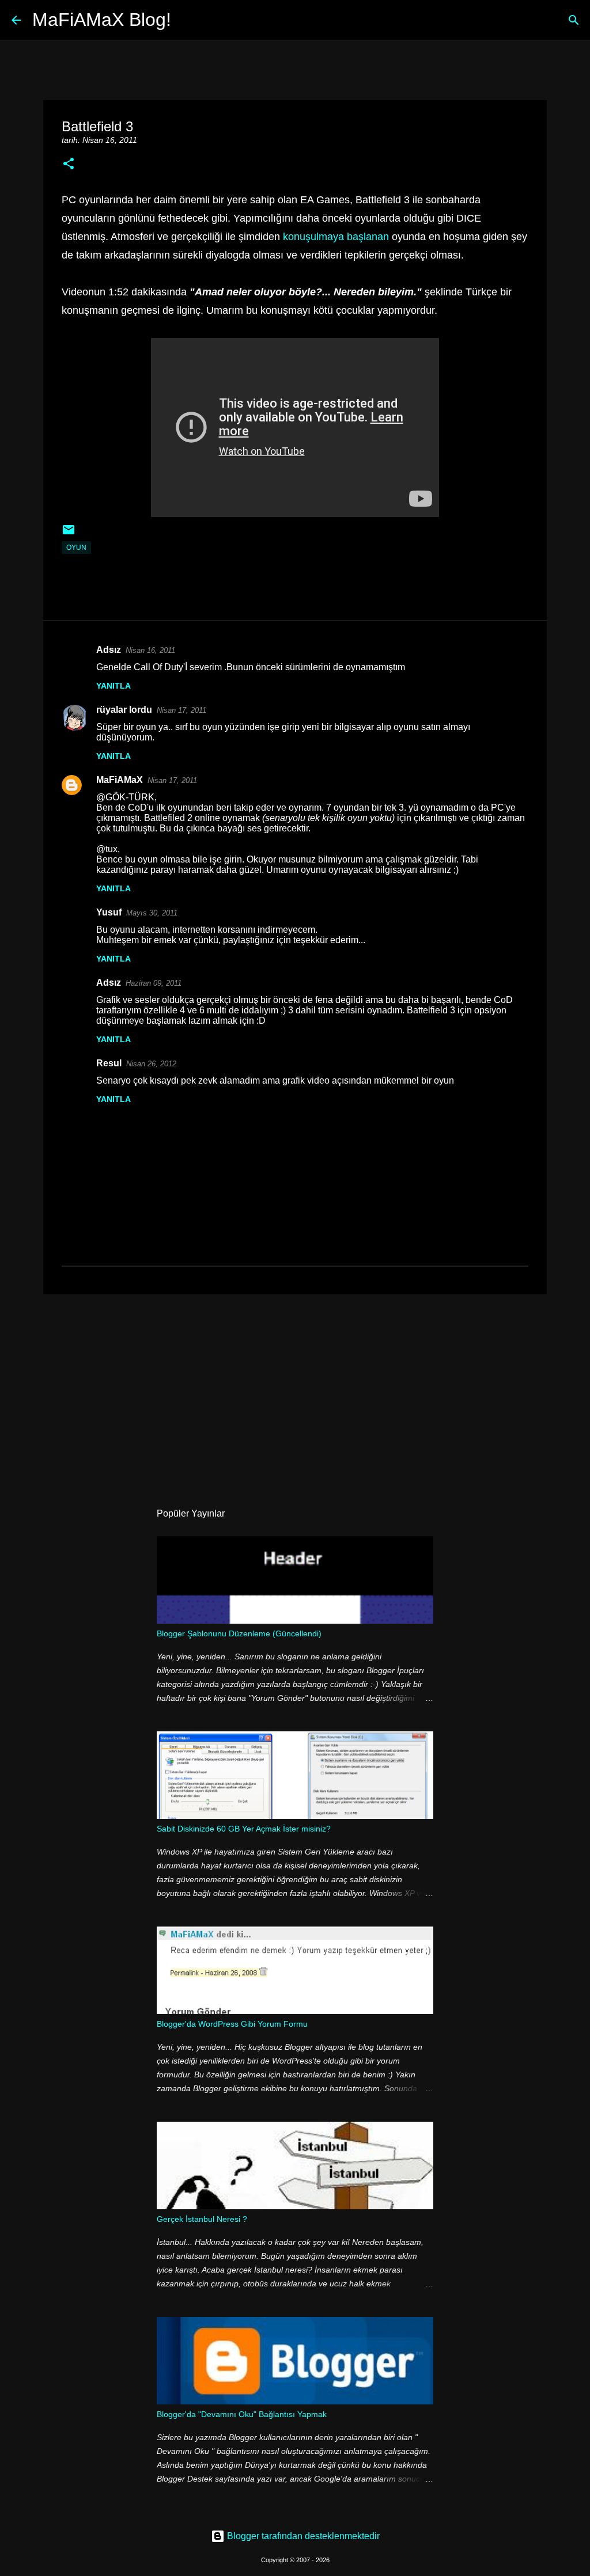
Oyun (76, 548)
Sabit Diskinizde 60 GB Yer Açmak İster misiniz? (244, 1829)
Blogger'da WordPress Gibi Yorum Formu (232, 2024)
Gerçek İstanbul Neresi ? (202, 2219)
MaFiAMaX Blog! (102, 20)
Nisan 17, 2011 (181, 710)
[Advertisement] (295, 1392)
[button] (69, 164)
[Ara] (187, 20)
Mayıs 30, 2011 (152, 913)
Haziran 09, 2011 (154, 983)
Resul (109, 1063)
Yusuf (109, 912)
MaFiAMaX (120, 780)
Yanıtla (114, 686)
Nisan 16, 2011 (150, 650)
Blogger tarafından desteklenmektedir (302, 2536)
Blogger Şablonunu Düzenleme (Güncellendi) (239, 1633)
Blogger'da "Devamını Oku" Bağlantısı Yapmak (242, 2414)
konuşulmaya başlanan (336, 237)
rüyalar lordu (124, 710)
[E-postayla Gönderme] (69, 534)
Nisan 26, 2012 (151, 1064)
